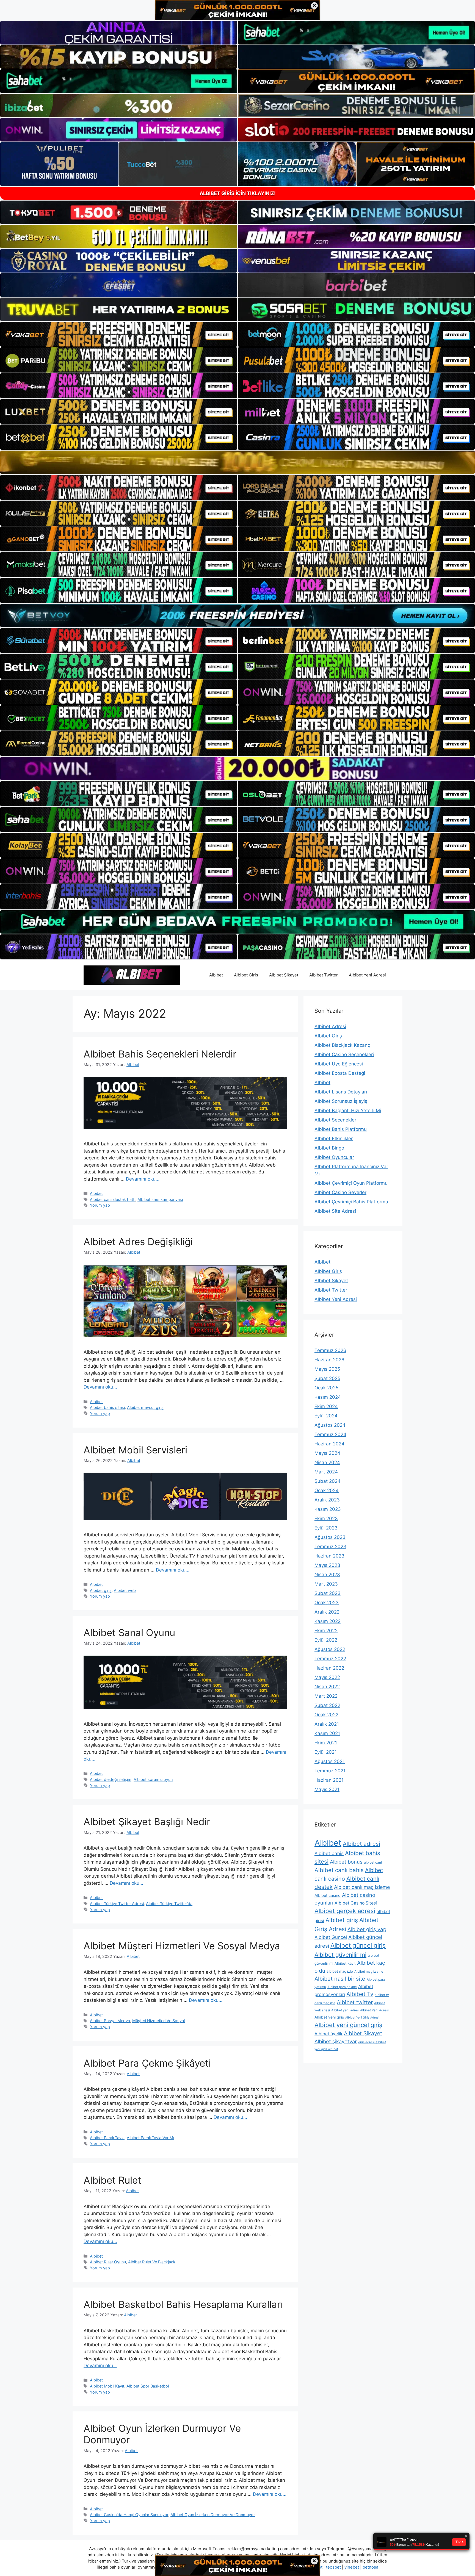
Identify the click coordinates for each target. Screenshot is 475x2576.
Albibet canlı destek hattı (113, 1199)
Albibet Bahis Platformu (341, 1129)
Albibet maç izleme (369, 1971)
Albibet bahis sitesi (107, 1407)
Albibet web (125, 1590)
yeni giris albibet (326, 2049)
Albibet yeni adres (345, 2010)
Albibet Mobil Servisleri (135, 1450)
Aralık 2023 (327, 1500)
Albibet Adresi (330, 1026)
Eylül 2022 (326, 1640)
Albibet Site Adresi (335, 1211)
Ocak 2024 (327, 1490)
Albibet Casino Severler (340, 1192)
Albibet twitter (355, 2002)
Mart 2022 (326, 1696)
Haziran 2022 (329, 1668)
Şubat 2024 (328, 1481)
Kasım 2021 (327, 1733)
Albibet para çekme (342, 1987)
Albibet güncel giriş (358, 1945)
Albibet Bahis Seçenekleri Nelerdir (160, 1054)
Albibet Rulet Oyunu (108, 2262)
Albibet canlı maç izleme (362, 1887)
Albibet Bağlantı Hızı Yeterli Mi (348, 1111)
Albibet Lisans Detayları (341, 1092)
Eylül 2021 (326, 1752)
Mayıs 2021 (327, 1789)
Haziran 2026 (329, 1360)
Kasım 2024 (328, 1397)
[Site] (119, 334)
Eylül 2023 (326, 1528)
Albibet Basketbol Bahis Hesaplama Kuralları (183, 2304)
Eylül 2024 (326, 1416)
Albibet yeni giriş (329, 2017)
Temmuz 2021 (330, 1771)
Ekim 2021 (326, 1743)
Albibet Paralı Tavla (107, 2138)
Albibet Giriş (246, 975)
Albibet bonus (346, 1862)
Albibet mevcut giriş (145, 1407)
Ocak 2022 (326, 1715)
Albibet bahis (329, 1853)
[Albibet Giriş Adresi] (132, 975)
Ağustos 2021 (330, 1761)
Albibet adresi (361, 1844)
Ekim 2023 (326, 1519)
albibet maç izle (340, 1971)
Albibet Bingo (329, 1148)
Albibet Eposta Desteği (340, 1073)
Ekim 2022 (326, 1631)
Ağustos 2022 (330, 1649)
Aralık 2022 (327, 1612)
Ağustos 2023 (330, 1537)
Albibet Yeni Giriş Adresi (362, 2018)
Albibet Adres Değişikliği (138, 1242)
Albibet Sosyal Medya (110, 2021)
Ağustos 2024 (330, 1425)
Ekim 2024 (326, 1406)
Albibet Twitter (324, 975)
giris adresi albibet (372, 2042)
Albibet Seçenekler (335, 1120)
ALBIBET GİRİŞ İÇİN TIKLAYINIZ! (238, 193)
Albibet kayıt (345, 1963)
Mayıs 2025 (327, 1369)
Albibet (216, 975)
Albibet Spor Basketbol (148, 2386)
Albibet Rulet (112, 2180)
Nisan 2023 (327, 1575)
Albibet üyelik (328, 2034)
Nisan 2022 (327, 1687)
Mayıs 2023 (327, 1565)
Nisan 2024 (327, 1462)
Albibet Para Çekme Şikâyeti (147, 2063)
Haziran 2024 (329, 1444)
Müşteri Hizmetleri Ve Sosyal (158, 2021)
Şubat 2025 (327, 1378)
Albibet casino (328, 1895)
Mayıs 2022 (327, 1677)
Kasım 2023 (328, 1509)
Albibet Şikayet (284, 975)
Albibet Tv (360, 1994)
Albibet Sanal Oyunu (129, 1633)
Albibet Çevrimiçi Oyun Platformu (351, 1183)
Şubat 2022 (327, 1705)
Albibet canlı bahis (339, 1870)
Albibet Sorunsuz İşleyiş (341, 1101)
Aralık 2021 (327, 1724)
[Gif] (237, 462)
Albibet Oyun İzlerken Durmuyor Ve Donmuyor (213, 2515)
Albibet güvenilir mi (340, 1955)
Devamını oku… (143, 1179)
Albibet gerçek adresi (345, 1911)
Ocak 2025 (326, 1388)
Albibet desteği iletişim (111, 1779)
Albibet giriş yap (367, 1929)
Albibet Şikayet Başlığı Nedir (147, 1822)
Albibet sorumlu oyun (153, 1779)
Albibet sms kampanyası (160, 1199)
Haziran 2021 (329, 1780)
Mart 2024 (326, 1472)
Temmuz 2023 (330, 1547)
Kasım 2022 (328, 1621)
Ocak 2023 (327, 1603)
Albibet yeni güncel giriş (348, 2025)
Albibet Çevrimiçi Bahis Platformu (351, 1202)
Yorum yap (100, 1205)
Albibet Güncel (331, 1937)
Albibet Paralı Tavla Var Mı (150, 2138)
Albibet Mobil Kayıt (107, 2386)
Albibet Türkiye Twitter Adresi (117, 1904)
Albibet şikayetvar (336, 2041)
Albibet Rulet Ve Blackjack (152, 2262)
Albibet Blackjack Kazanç (342, 1045)
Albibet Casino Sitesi (356, 1903)
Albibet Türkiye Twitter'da (169, 1904)
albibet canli (373, 1862)
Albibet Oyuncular (334, 1157)
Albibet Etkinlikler (334, 1139)
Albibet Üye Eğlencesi (339, 1064)
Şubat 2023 (328, 1593)
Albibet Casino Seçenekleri (344, 1054)
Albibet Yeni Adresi (367, 975)
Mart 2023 (326, 1584)
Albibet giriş (101, 1590)
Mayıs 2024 (327, 1453)
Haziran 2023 (329, 1556)
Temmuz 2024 (330, 1434)
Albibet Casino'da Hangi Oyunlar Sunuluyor (129, 2515)
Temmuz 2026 (330, 1350)
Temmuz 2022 (330, 1659)
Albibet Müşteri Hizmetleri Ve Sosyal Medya (182, 1946)
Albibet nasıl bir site (340, 1979)
